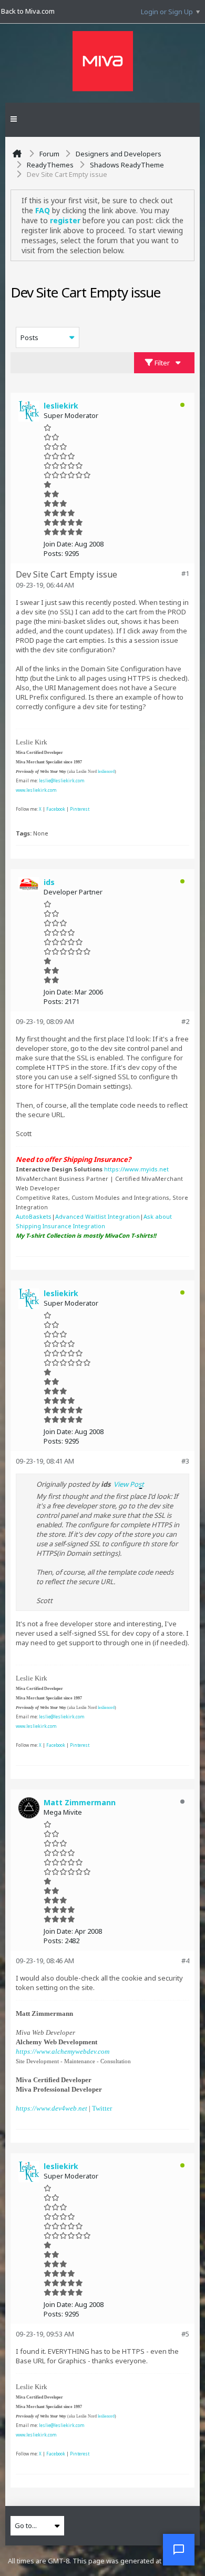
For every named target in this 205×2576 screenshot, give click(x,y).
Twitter (102, 2108)
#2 (185, 1021)
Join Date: (58, 544)
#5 (185, 2334)
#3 (185, 1461)
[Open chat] (179, 2550)
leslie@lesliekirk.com (62, 780)
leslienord (106, 772)
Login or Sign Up (167, 12)
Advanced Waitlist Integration (98, 1216)
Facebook (56, 809)
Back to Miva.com (28, 11)
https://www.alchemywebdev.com (63, 2051)
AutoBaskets (34, 1216)
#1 (185, 573)
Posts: (53, 553)
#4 (185, 1961)
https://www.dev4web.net (52, 2108)
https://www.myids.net (136, 1169)
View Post (129, 1484)
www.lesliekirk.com (36, 790)
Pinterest (80, 809)
